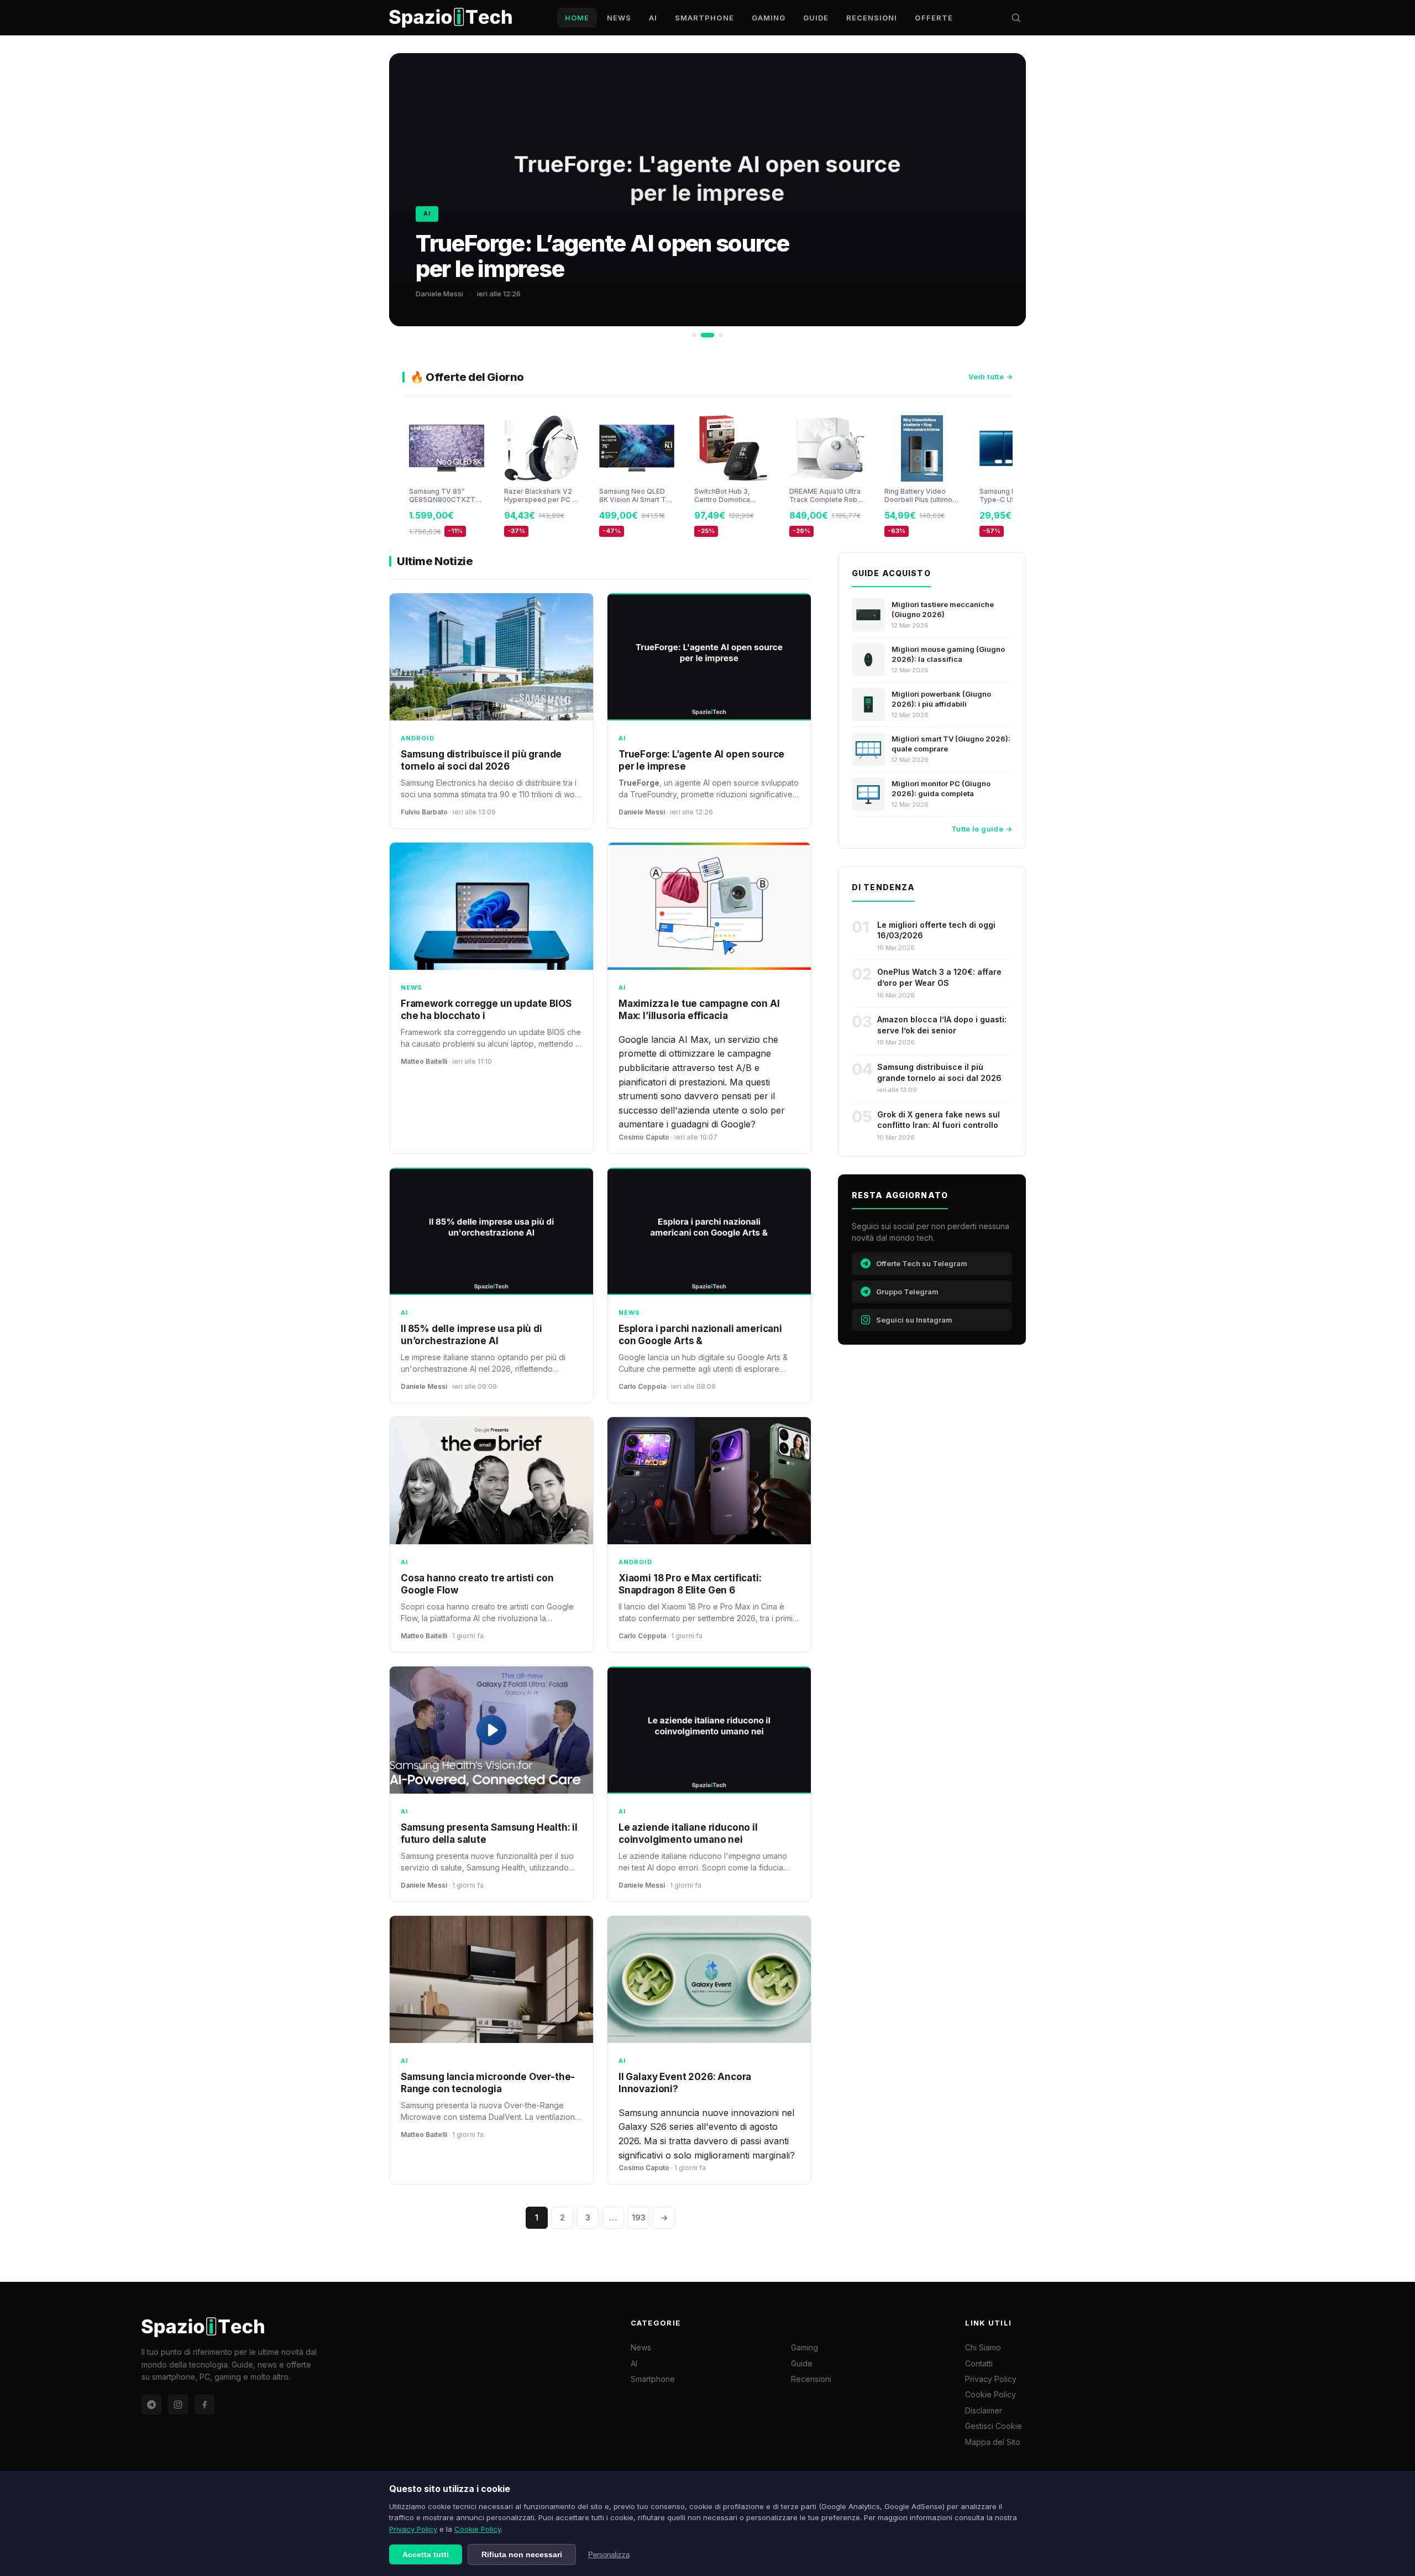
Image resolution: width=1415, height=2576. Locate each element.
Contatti (979, 2363)
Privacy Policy (413, 2529)
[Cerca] (1016, 18)
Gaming (769, 18)
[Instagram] (178, 2405)
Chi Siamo (983, 2347)
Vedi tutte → (990, 377)
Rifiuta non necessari (522, 2554)
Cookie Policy (478, 2529)
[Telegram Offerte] (151, 2405)
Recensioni (872, 18)
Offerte (934, 18)
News (619, 18)
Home (577, 18)
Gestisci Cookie (994, 2426)
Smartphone (704, 18)
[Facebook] (205, 2405)
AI (653, 18)
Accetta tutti (426, 2554)
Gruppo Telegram (907, 1292)
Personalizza (609, 2555)
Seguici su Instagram (914, 1320)
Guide (816, 18)
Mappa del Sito (993, 2442)
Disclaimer (984, 2410)
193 (639, 2217)
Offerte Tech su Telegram (922, 1263)
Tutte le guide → (982, 829)
